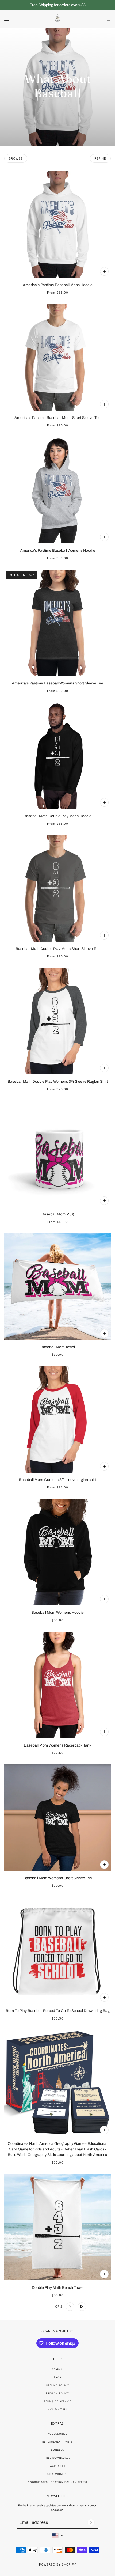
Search (58, 2369)
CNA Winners (57, 2474)
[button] (33, 2307)
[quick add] (104, 1334)
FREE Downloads (58, 2458)
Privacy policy (57, 2393)
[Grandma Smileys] (58, 19)
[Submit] (91, 2522)
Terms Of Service (57, 2401)
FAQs (58, 2377)
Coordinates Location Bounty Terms (57, 2482)
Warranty (58, 2466)
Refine (100, 158)
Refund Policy (58, 2385)
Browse (16, 158)
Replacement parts (58, 2442)
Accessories (57, 2434)
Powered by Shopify (57, 2564)
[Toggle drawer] (7, 19)
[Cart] (108, 19)
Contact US (58, 2409)
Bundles (58, 2450)
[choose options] (104, 271)
